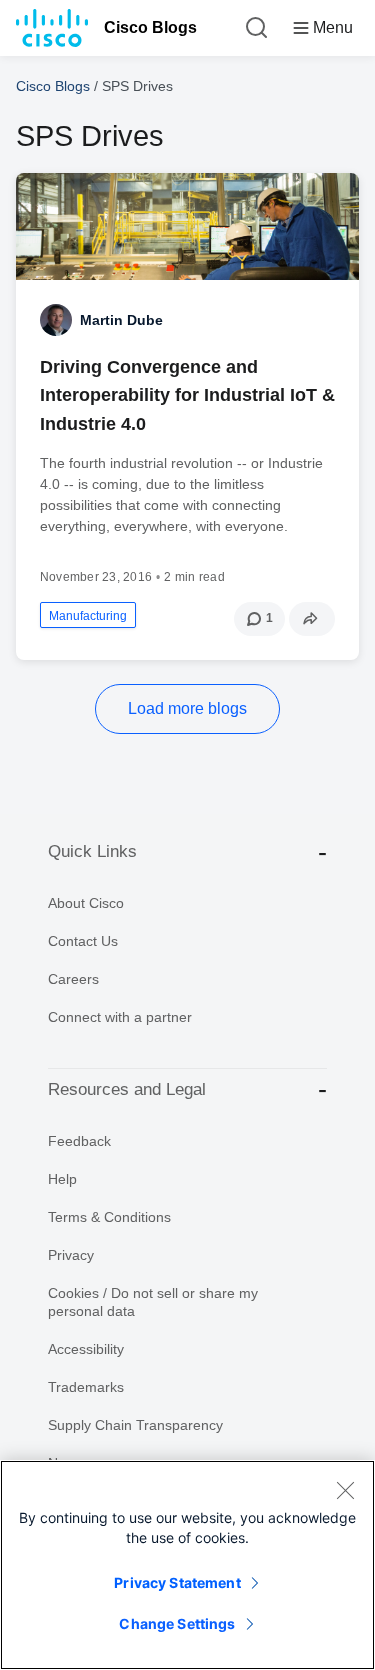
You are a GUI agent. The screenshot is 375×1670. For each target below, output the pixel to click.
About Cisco (86, 903)
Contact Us (83, 941)
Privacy (71, 1255)
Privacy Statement (177, 1582)
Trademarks (86, 1387)
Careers (73, 979)
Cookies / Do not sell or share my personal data (153, 1302)
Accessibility (86, 1349)
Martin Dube (121, 320)
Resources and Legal (127, 1089)
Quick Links (92, 851)
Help (62, 1179)
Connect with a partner (120, 1017)
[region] (187, 1565)
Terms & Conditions (109, 1217)
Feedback (79, 1141)
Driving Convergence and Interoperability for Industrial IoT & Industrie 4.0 (187, 395)
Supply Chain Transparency (135, 1425)
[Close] (345, 1490)
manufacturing (88, 616)
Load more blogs (187, 708)
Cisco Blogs (150, 27)
